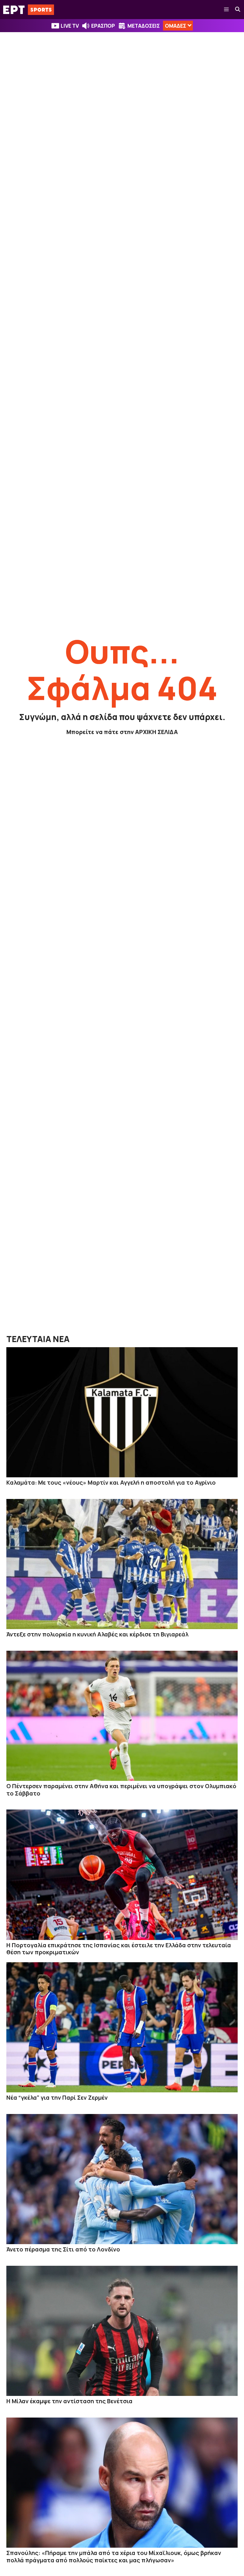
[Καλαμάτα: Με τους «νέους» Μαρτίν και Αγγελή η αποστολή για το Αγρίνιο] (122, 1412)
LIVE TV (70, 26)
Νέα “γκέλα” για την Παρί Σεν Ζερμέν (57, 2097)
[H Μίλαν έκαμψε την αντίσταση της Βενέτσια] (122, 2331)
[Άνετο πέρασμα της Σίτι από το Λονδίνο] (122, 2179)
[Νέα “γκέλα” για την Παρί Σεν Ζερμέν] (122, 2027)
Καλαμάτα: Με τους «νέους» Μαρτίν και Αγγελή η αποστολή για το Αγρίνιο (111, 1482)
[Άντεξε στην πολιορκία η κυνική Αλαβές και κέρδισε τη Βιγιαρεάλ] (122, 1564)
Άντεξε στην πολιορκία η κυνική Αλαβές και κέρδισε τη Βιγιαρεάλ (97, 1634)
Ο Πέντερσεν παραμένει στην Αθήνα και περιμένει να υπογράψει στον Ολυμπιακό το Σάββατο (121, 1790)
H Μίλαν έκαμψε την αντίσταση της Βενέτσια (69, 2401)
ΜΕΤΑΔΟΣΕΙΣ (144, 26)
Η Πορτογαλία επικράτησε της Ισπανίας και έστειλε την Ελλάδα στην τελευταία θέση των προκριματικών (119, 1949)
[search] (238, 10)
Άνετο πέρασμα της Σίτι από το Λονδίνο (63, 2249)
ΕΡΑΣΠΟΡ (103, 26)
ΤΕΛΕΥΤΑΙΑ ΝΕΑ (38, 1339)
